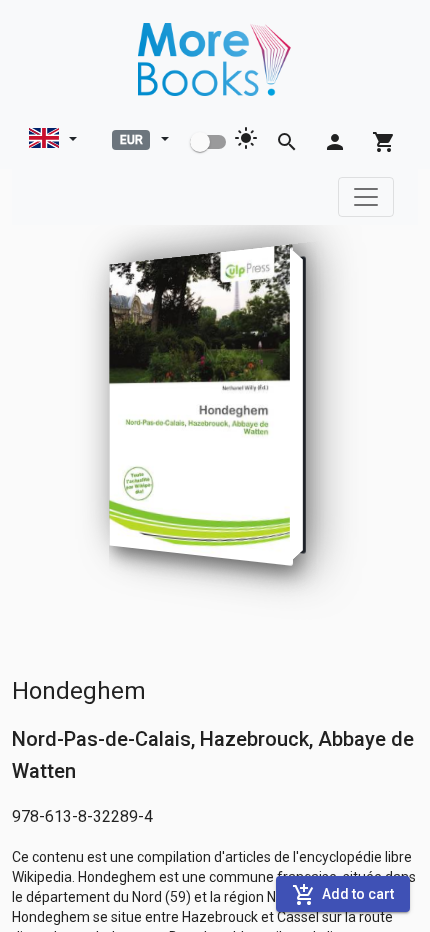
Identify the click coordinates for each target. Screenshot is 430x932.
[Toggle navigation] (366, 197)
